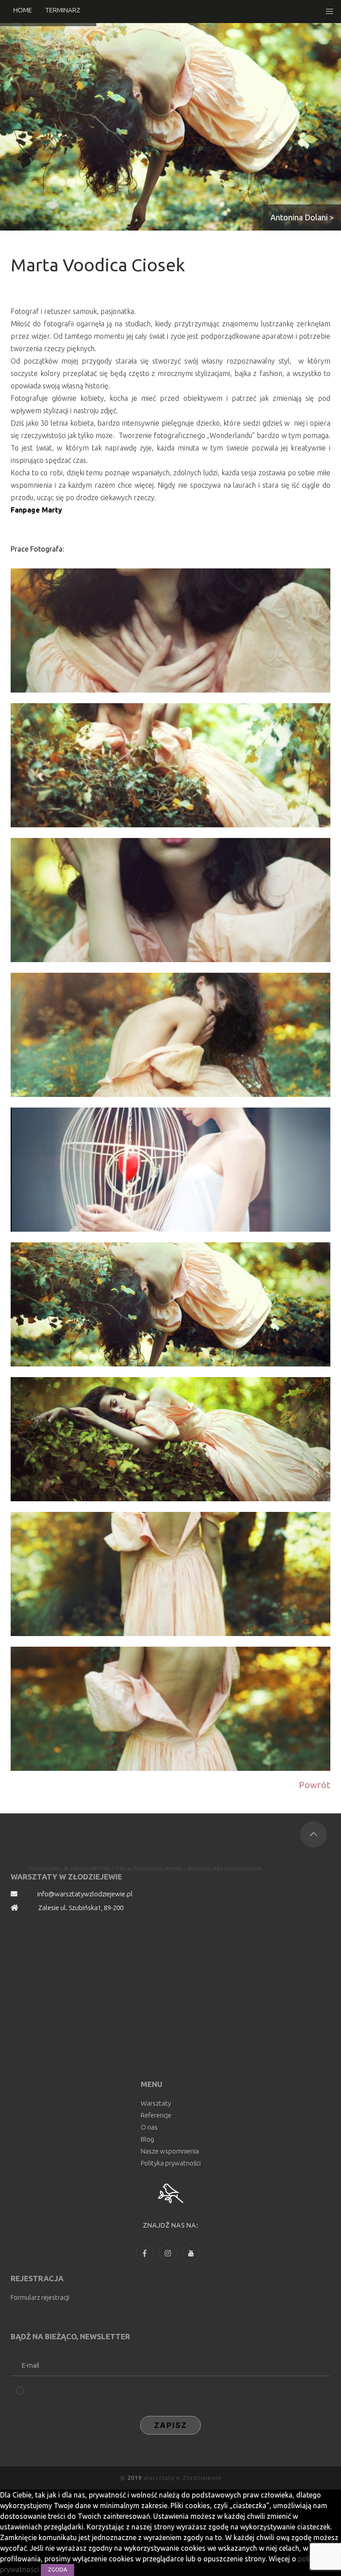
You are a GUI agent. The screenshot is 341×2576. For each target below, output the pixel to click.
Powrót (315, 1785)
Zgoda (57, 2570)
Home (23, 10)
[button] (329, 12)
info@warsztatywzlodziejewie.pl (85, 1894)
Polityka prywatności (171, 2163)
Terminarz (63, 10)
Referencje (156, 2115)
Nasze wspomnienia (170, 2151)
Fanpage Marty (36, 510)
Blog (147, 2139)
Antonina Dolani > (302, 217)
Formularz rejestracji (40, 2297)
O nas (149, 2127)
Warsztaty (156, 2103)
